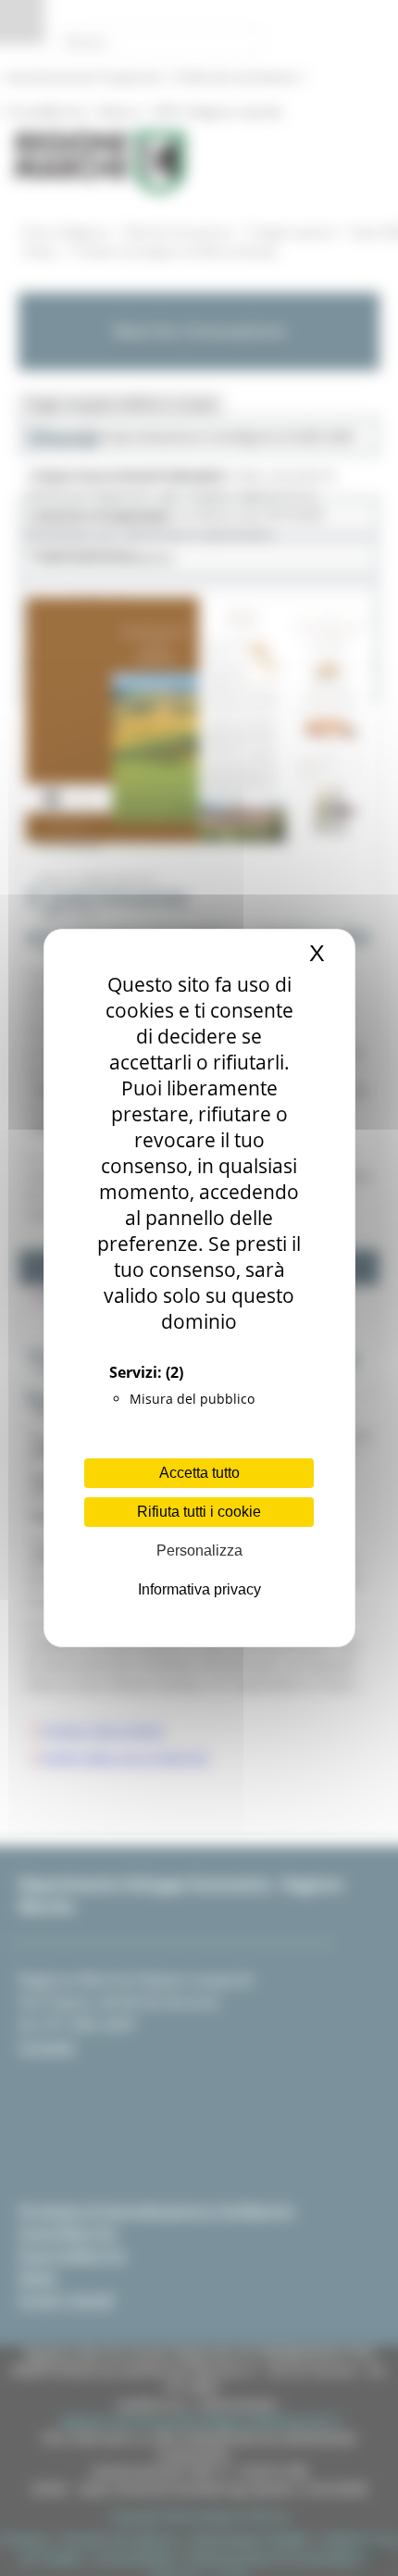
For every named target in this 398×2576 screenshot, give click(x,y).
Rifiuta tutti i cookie (199, 1512)
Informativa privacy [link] (199, 1589)
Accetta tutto (199, 1473)
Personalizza (199, 1551)
